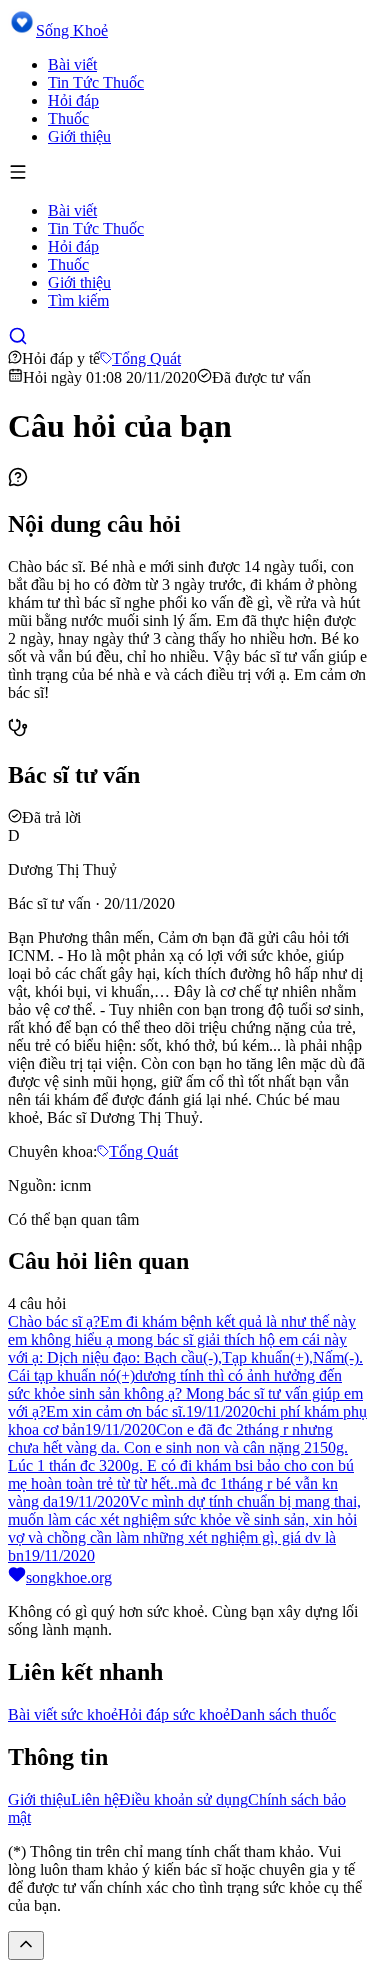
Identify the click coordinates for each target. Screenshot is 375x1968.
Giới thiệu (79, 136)
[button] (187, 174)
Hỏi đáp (73, 100)
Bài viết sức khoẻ (63, 1714)
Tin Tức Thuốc (96, 82)
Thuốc (68, 118)
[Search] (18, 340)
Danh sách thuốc (283, 1714)
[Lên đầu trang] (26, 1945)
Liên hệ (95, 1799)
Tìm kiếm (78, 300)
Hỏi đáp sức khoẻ (174, 1714)
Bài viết (72, 64)
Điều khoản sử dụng (183, 1799)
